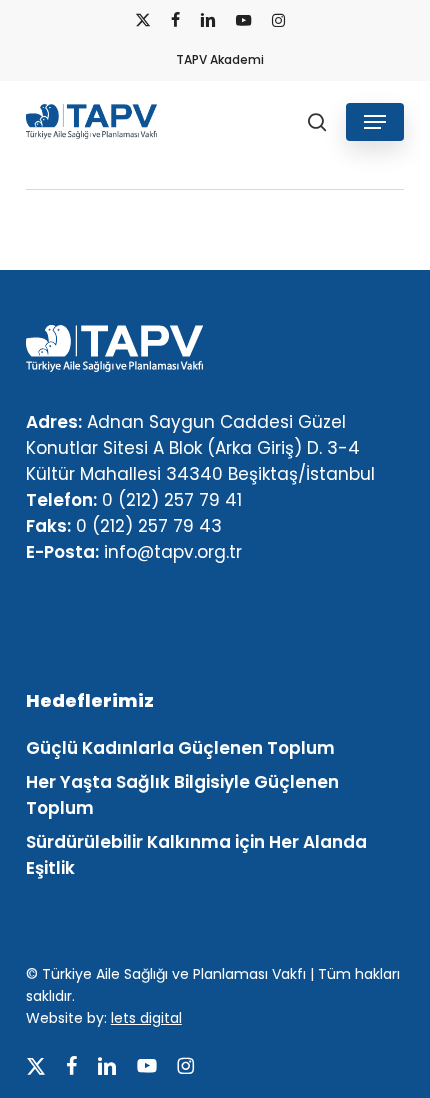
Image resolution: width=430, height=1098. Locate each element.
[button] (375, 122)
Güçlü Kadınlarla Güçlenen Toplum (180, 748)
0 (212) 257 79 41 (172, 500)
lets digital (146, 1018)
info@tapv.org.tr (173, 552)
